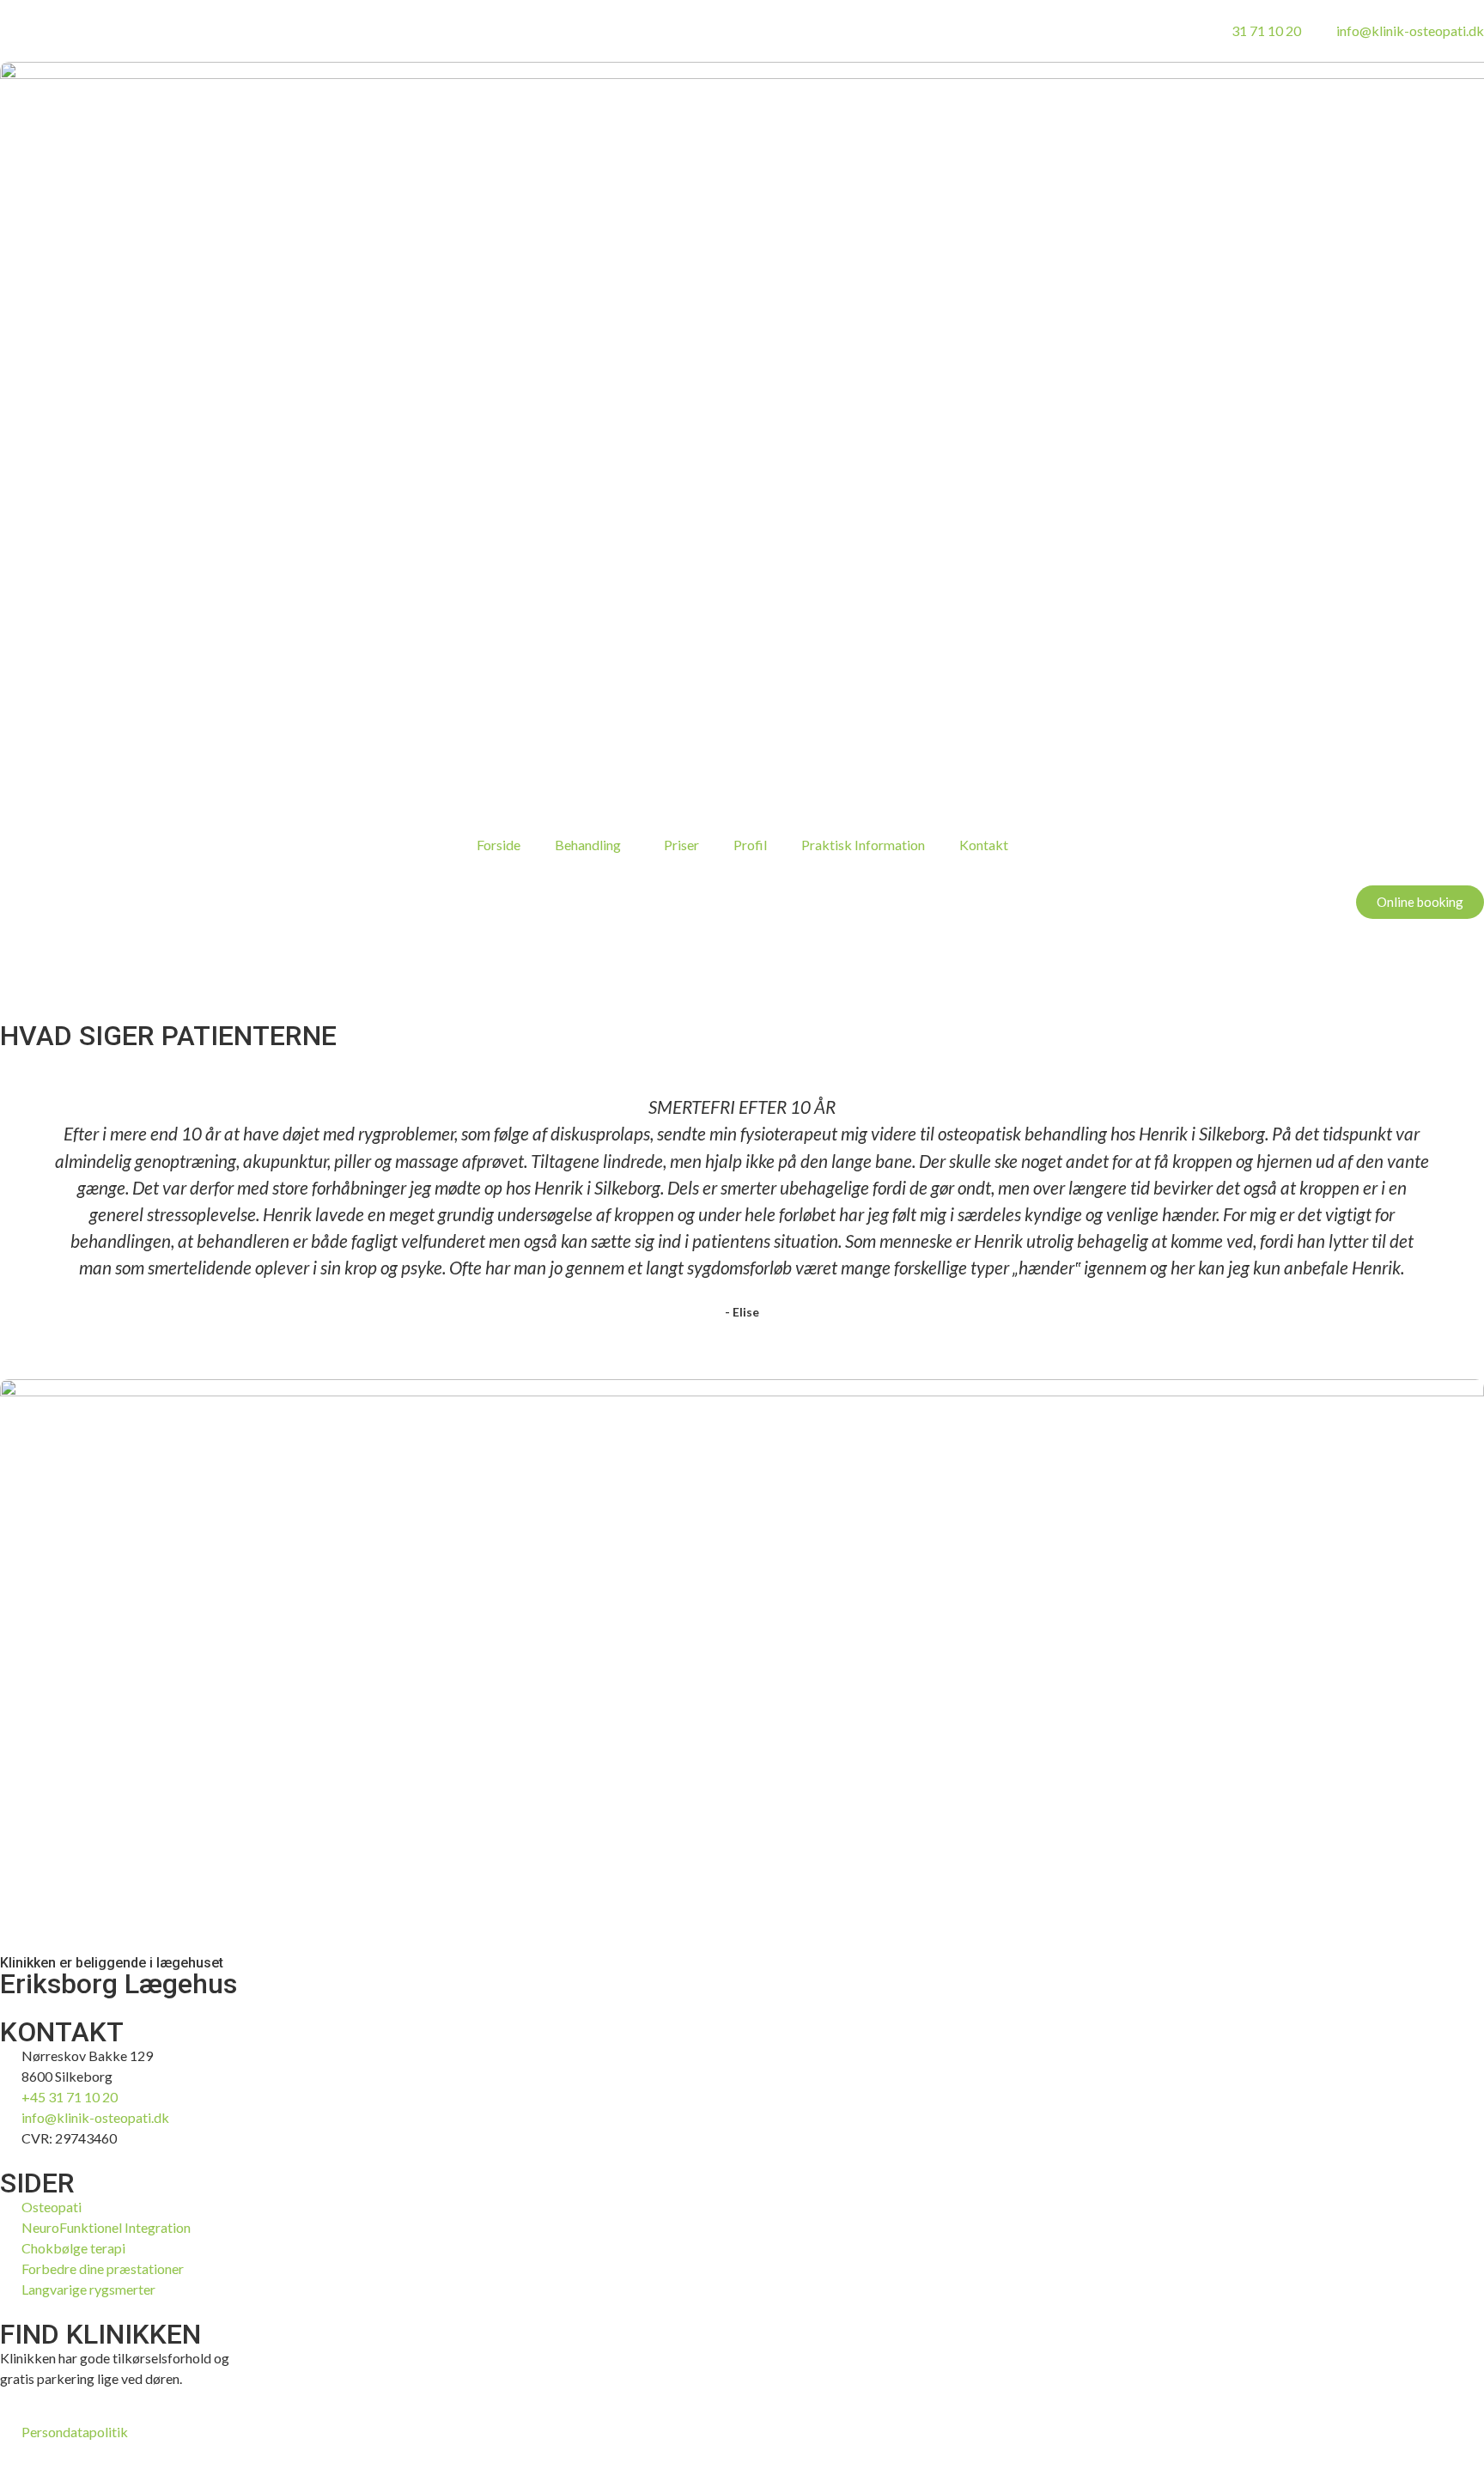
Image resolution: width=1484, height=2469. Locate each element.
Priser (681, 845)
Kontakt (984, 845)
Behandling (588, 845)
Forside (499, 845)
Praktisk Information (863, 845)
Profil (750, 845)
